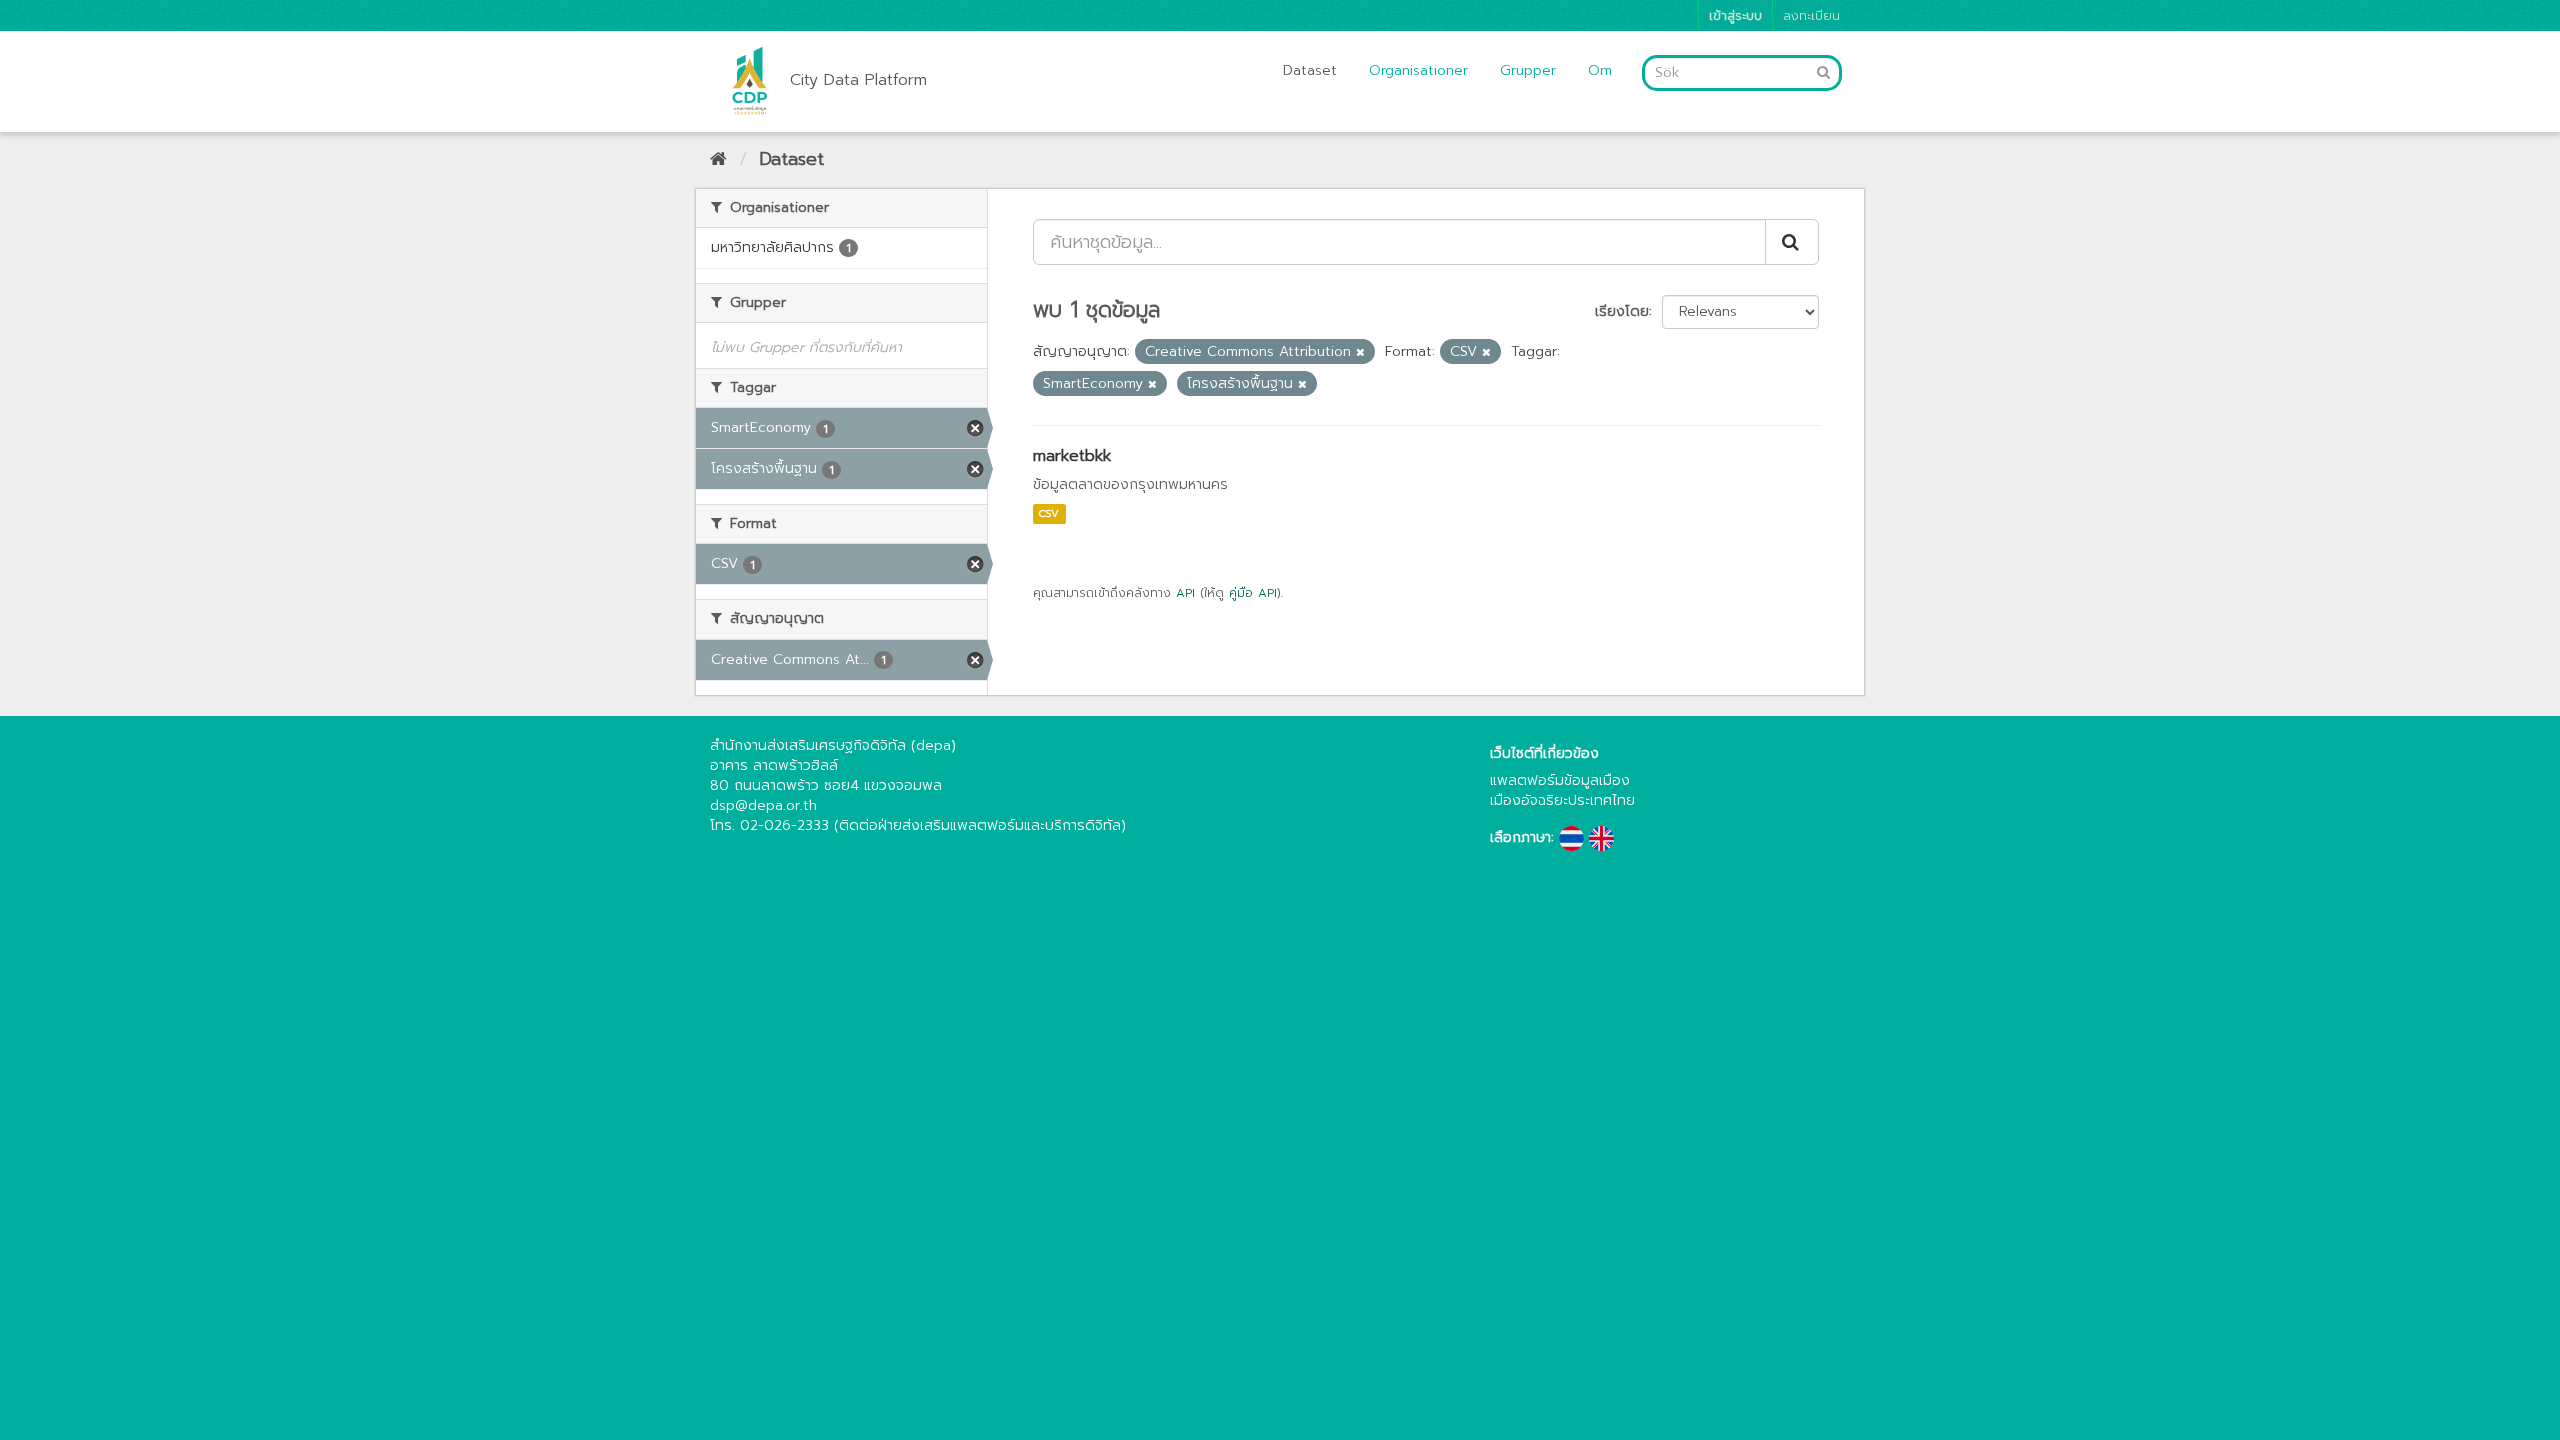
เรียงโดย (1622, 311)
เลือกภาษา (1520, 838)
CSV (1049, 513)
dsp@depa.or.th (763, 805)
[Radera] (1360, 352)
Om (1600, 70)
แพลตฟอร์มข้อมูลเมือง (1560, 780)
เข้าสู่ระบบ (1735, 15)
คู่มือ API (1253, 593)
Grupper (1528, 70)
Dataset (1310, 70)
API (1185, 593)
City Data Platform (858, 80)
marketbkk (1072, 456)
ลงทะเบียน (1811, 15)
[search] (1792, 242)
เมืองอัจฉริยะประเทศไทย (1562, 800)
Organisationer (1418, 70)
